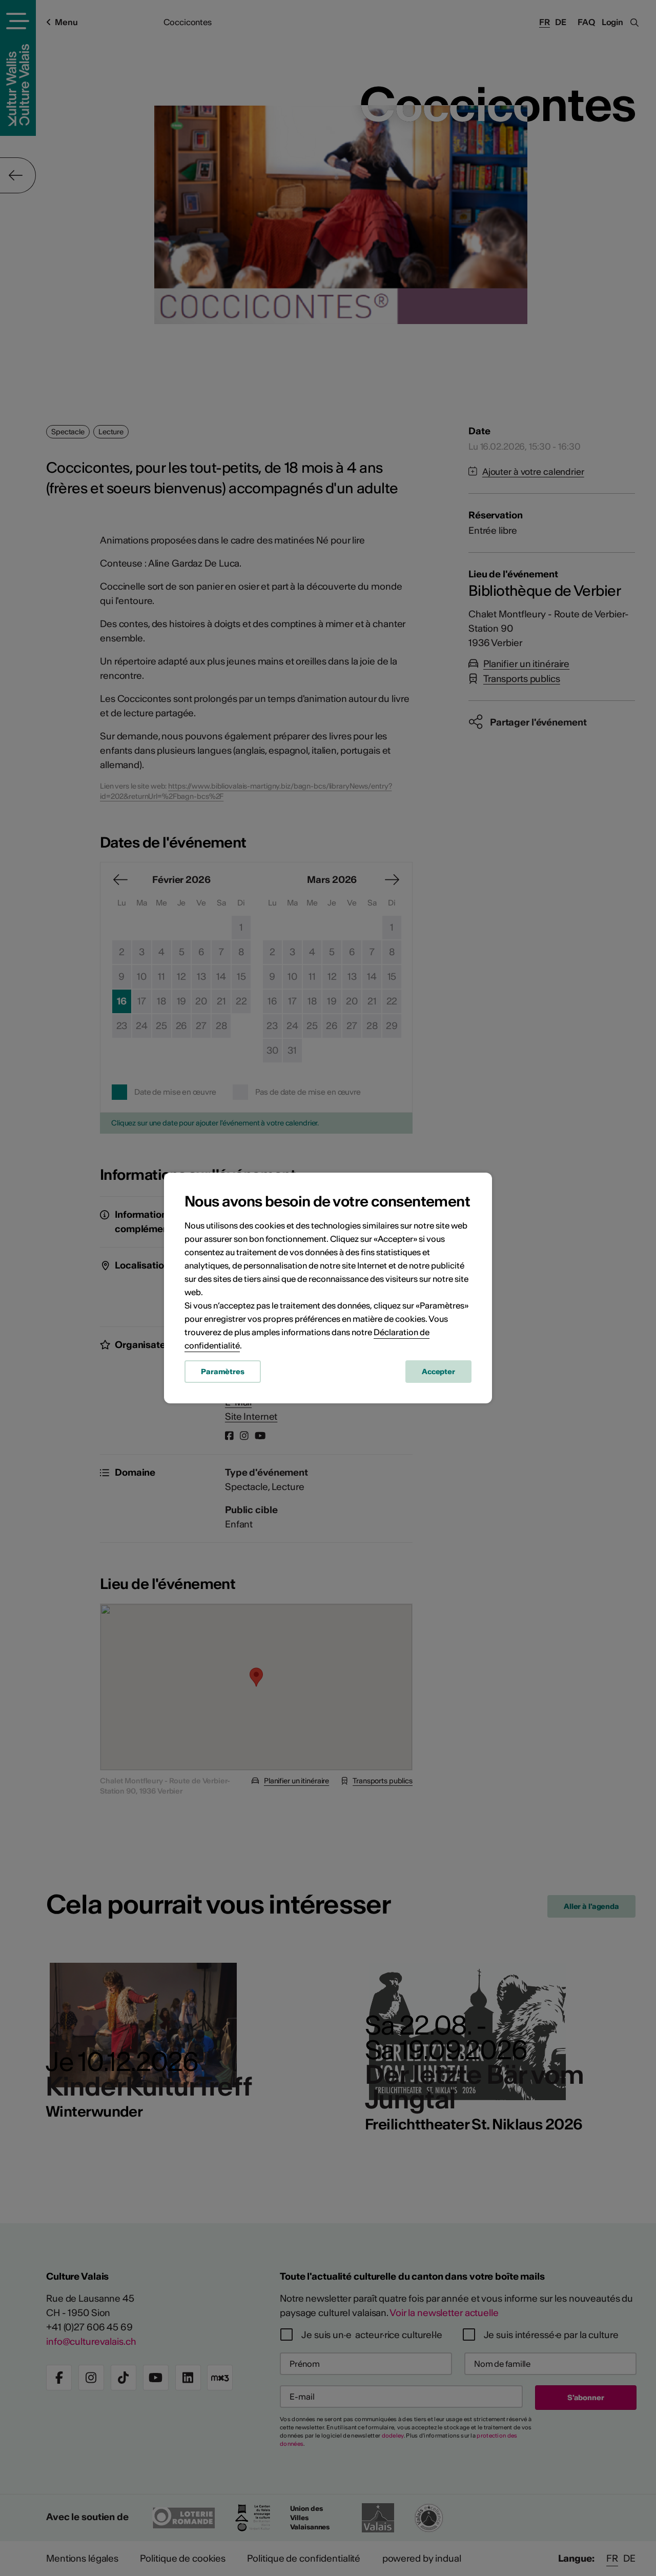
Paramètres (223, 1372)
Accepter (438, 1372)
